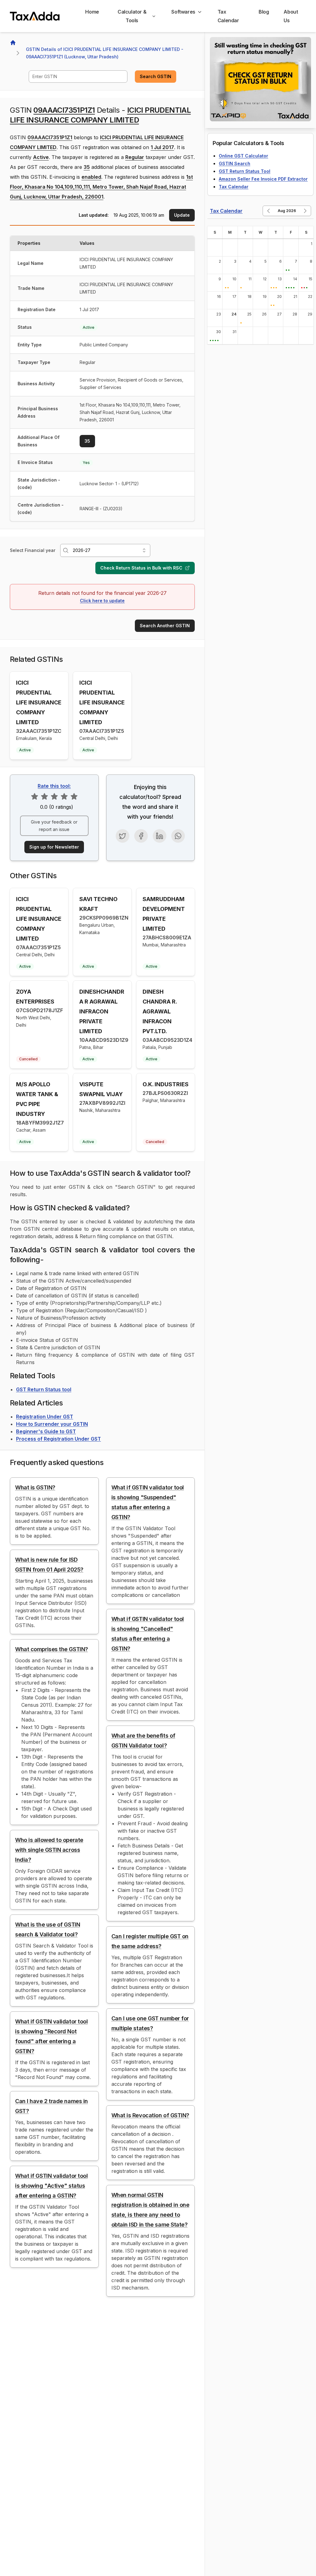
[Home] (13, 43)
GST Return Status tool (44, 1389)
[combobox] (78, 77)
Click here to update (102, 601)
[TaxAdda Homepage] (35, 16)
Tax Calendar (234, 187)
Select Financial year (33, 550)
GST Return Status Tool (245, 171)
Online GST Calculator (243, 156)
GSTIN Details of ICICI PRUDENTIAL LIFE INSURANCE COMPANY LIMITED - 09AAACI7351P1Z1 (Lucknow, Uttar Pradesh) (105, 53)
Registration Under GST (45, 1417)
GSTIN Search (235, 163)
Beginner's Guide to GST (46, 1431)
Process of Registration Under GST (58, 1439)
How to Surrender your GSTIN (52, 1424)
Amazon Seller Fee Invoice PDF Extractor (263, 179)
